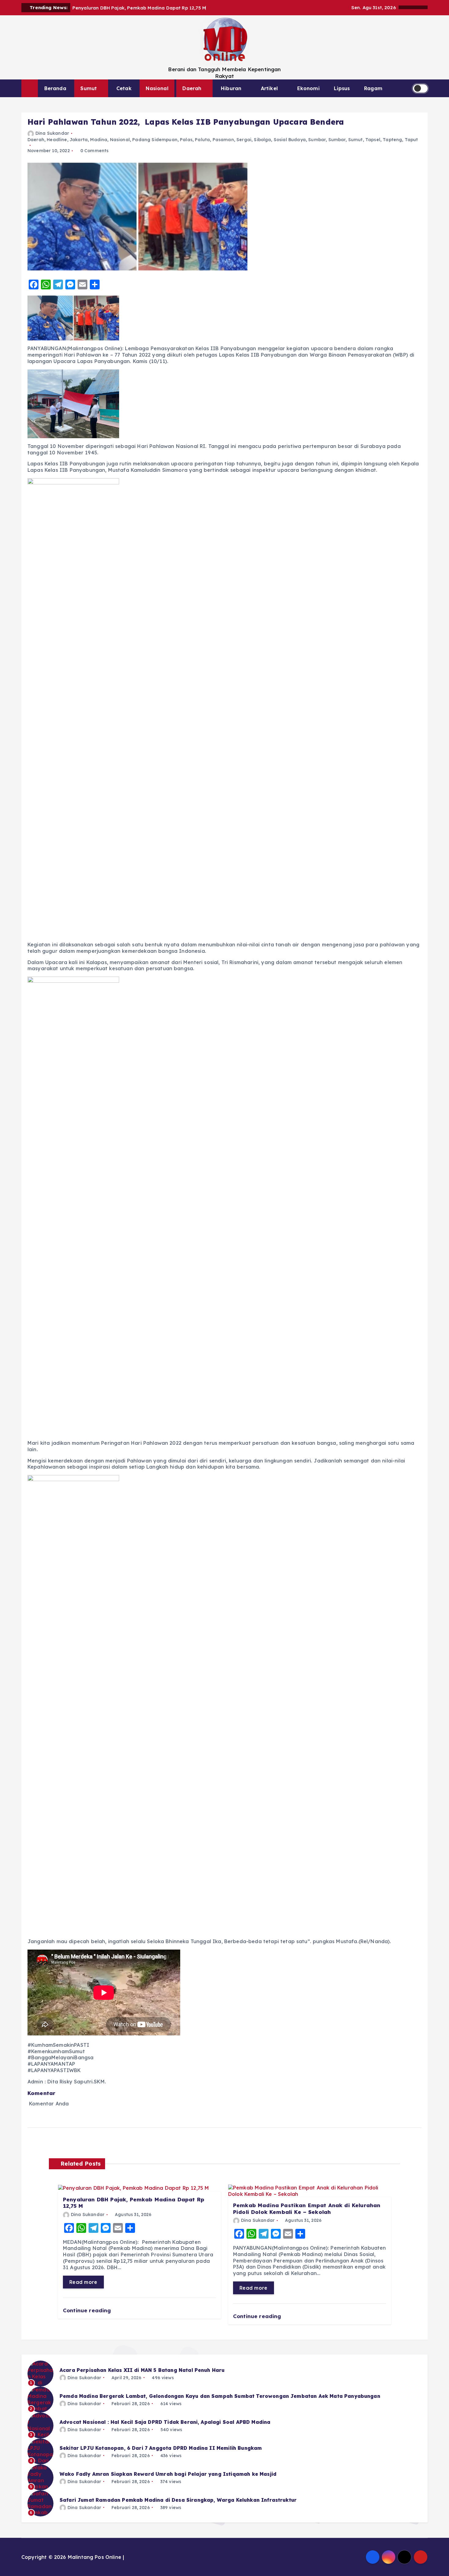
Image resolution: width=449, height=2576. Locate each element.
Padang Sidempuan (155, 140)
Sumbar (317, 140)
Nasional (157, 88)
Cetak (124, 88)
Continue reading (88, 2310)
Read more (83, 2282)
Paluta (202, 140)
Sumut (89, 88)
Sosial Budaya (290, 140)
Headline (57, 140)
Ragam (373, 88)
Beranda (55, 88)
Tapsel (373, 140)
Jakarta (79, 140)
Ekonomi (308, 88)
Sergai (244, 140)
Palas (186, 140)
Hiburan (231, 88)
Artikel (269, 88)
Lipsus (342, 88)
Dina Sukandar (52, 133)
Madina (99, 140)
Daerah (192, 88)
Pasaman (223, 140)
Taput (411, 140)
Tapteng (392, 140)
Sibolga (262, 140)
